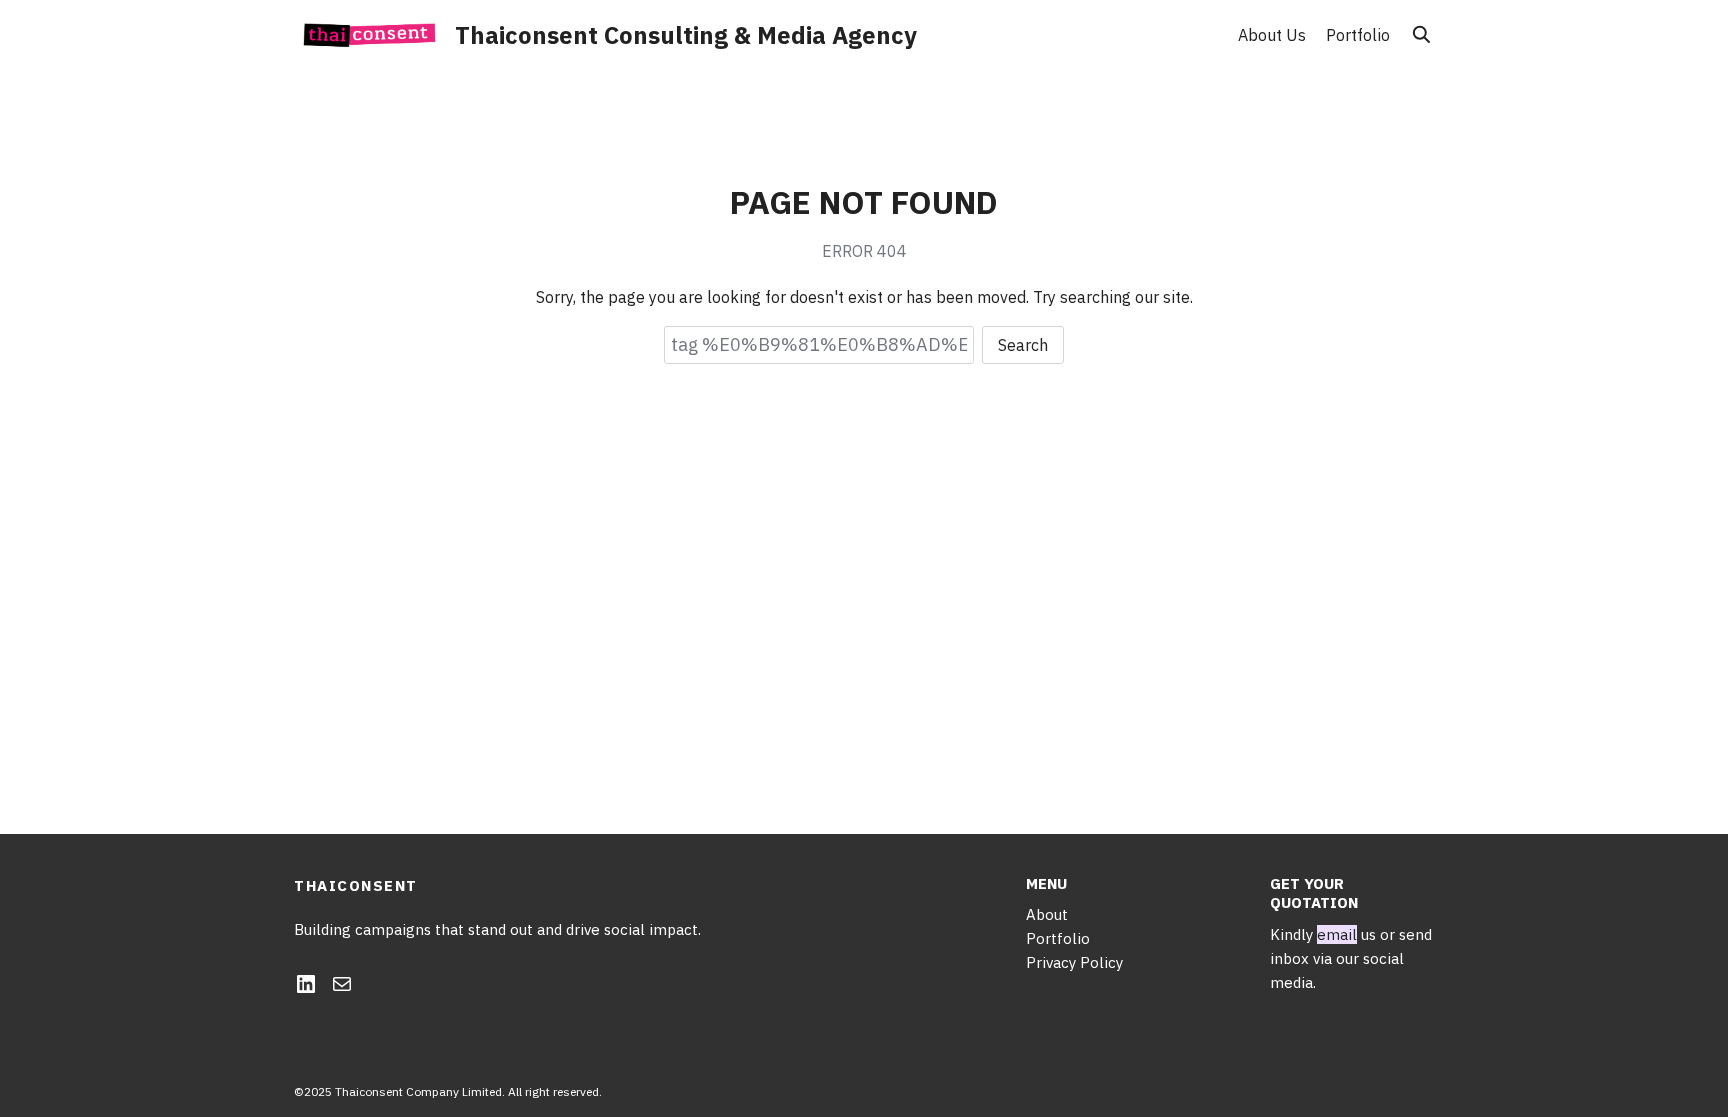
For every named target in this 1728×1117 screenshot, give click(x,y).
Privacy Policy (1074, 962)
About (1047, 914)
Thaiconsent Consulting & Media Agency (686, 35)
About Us (1272, 35)
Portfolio (1358, 35)
